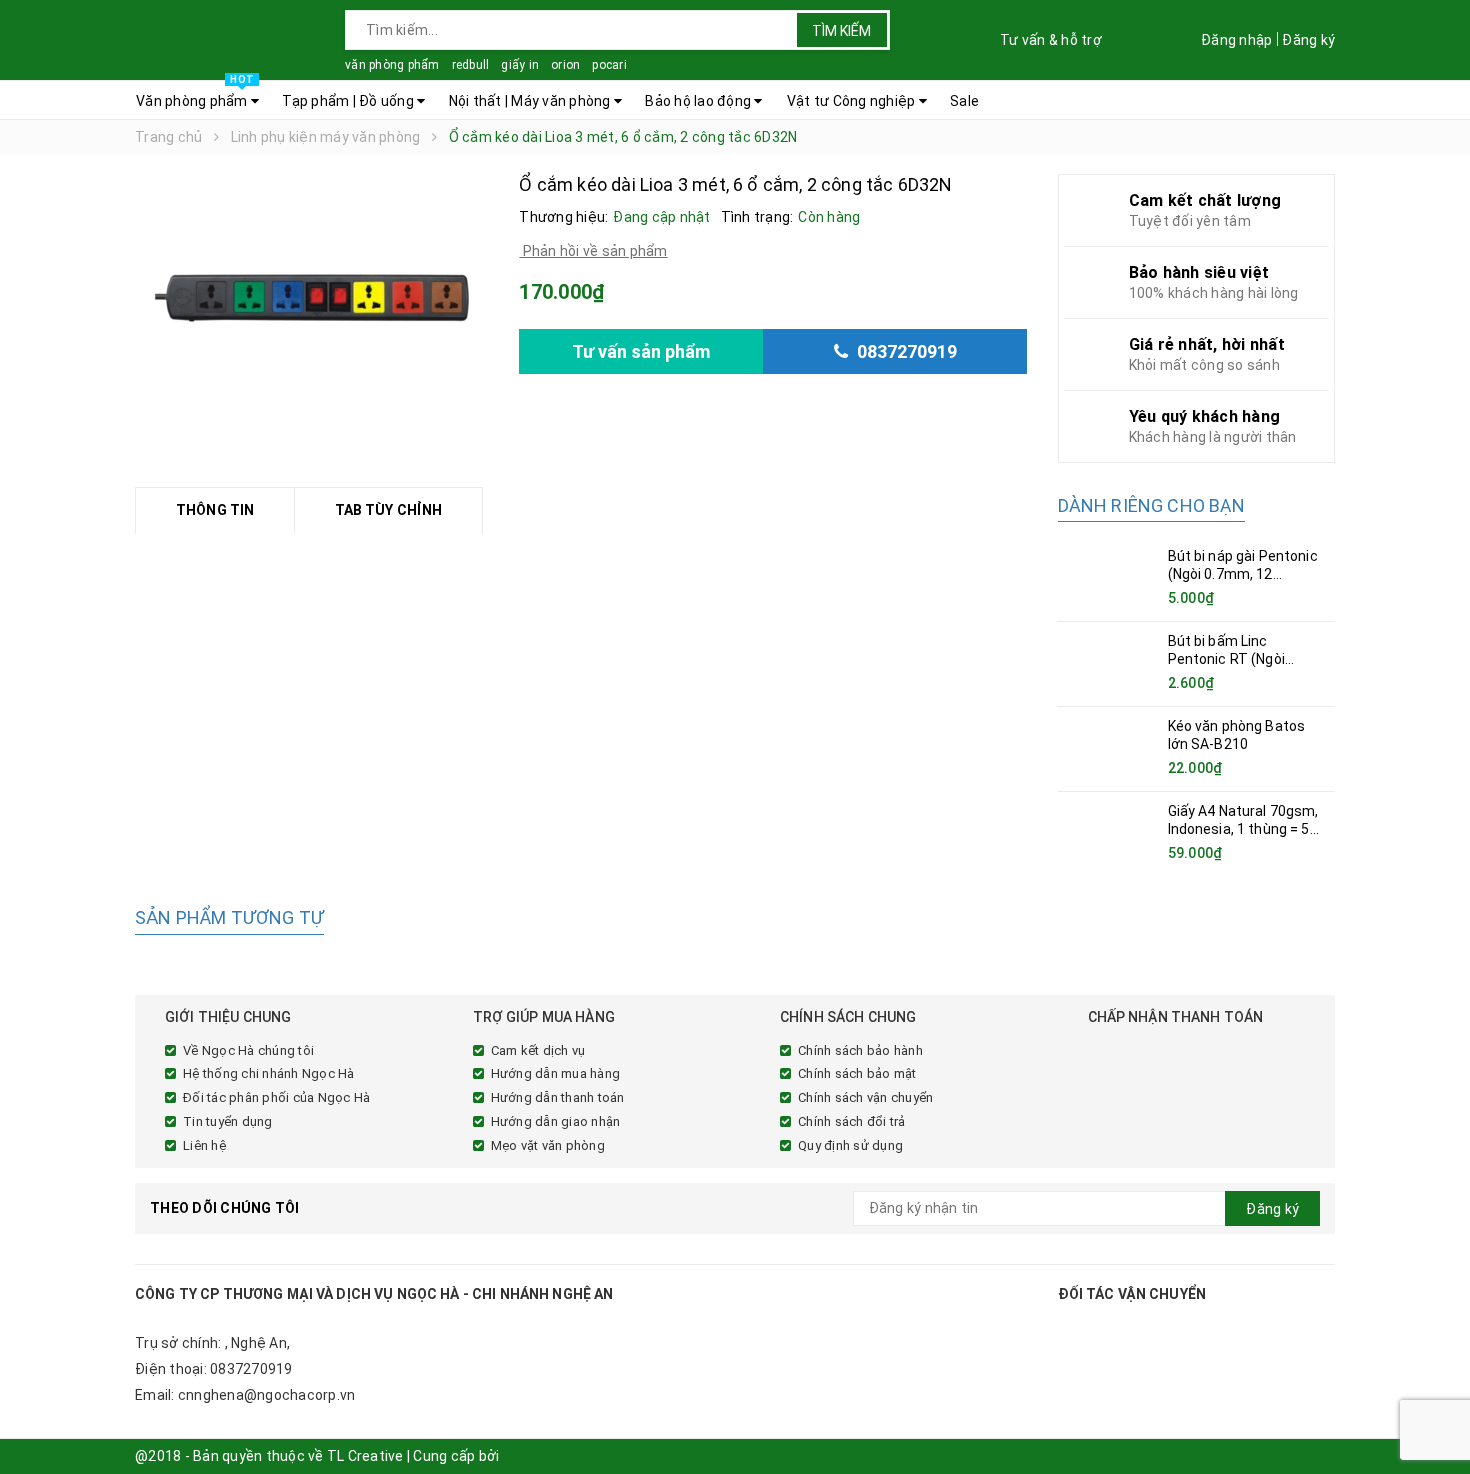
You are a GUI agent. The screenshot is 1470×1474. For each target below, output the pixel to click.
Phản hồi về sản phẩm (593, 251)
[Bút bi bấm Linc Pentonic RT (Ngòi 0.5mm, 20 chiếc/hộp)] (1108, 644)
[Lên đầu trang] (1435, 1414)
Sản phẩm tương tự (229, 917)
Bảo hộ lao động (699, 101)
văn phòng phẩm (392, 65)
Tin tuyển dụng (228, 1121)
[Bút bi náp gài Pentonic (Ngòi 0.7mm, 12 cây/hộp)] (1108, 559)
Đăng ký (1308, 40)
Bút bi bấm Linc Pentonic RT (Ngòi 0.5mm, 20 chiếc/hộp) (1239, 659)
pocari (609, 65)
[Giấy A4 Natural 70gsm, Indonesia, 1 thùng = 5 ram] (1108, 814)
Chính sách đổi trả (852, 1121)
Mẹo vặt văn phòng (548, 1145)
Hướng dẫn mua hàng (556, 1073)
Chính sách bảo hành (860, 1050)
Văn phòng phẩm (195, 95)
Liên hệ (204, 1145)
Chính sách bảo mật (857, 1073)
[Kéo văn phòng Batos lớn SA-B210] (1108, 729)
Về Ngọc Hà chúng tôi (248, 1050)
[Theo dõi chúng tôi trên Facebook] (327, 1209)
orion (565, 65)
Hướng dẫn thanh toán (558, 1097)
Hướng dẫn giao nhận (556, 1121)
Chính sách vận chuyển (865, 1097)
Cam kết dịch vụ (538, 1050)
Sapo (520, 1456)
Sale (964, 101)
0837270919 (251, 1369)
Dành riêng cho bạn (1151, 505)
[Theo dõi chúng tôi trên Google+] (387, 1209)
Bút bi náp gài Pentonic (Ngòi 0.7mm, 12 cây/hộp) (1243, 574)
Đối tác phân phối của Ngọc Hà (276, 1097)
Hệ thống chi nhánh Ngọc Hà (269, 1073)
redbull (471, 65)
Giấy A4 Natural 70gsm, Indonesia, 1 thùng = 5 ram (1243, 829)
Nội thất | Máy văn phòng (531, 101)
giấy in (520, 65)
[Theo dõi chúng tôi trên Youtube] (357, 1209)
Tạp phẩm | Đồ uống (349, 101)
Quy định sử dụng (850, 1145)
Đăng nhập (1236, 40)
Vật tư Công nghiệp (853, 101)
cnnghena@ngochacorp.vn (267, 1395)
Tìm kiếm (841, 31)
